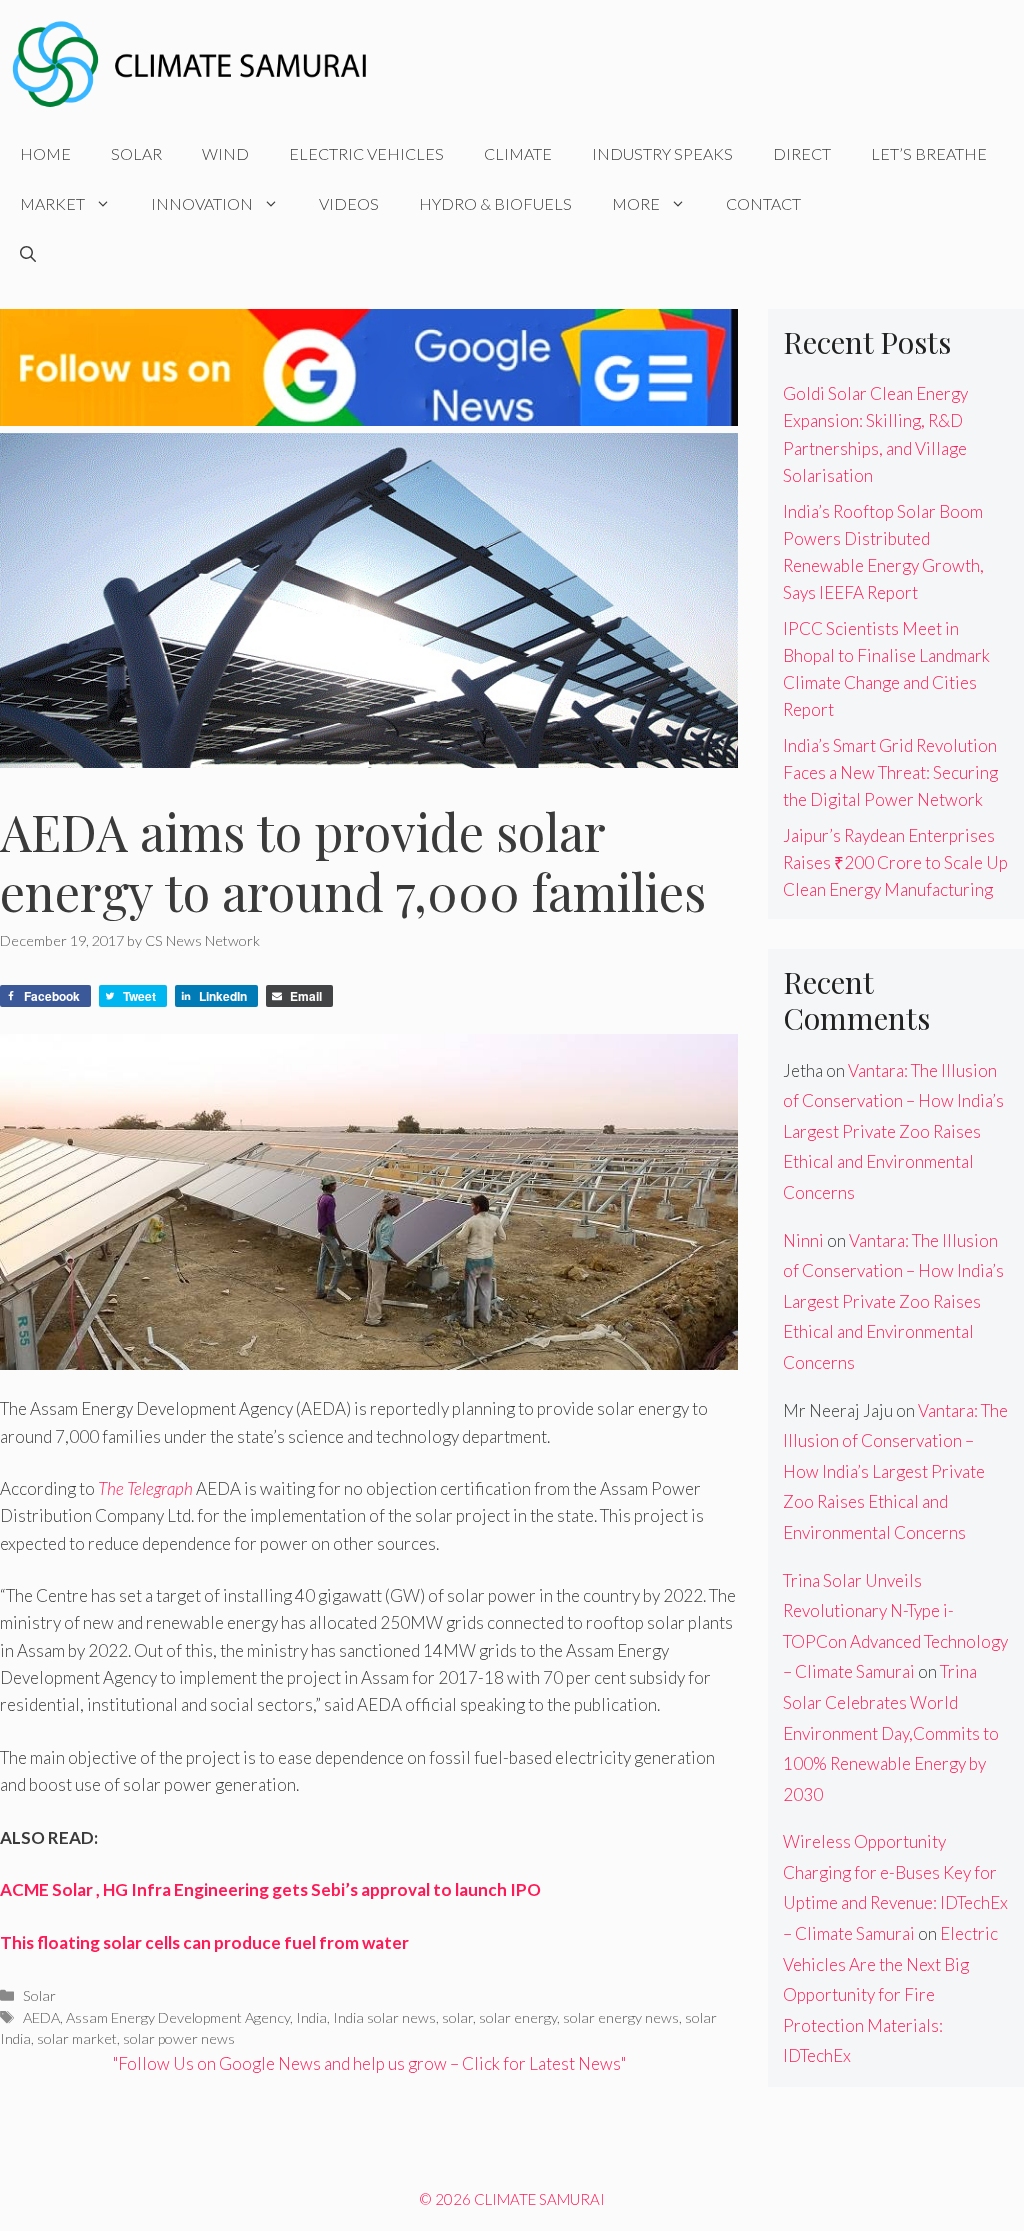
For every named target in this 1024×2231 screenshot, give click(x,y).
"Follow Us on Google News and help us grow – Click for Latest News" (369, 2063)
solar (457, 2017)
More (636, 203)
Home (45, 153)
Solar (136, 153)
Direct (802, 153)
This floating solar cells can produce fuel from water (204, 1942)
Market (52, 203)
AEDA (41, 2017)
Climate (518, 153)
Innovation (202, 203)
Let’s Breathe (929, 153)
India (311, 2017)
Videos (349, 203)
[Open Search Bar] (28, 254)
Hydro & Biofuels (495, 203)
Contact (763, 203)
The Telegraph (145, 1488)
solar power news (179, 2038)
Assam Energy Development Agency (178, 2017)
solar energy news (621, 2017)
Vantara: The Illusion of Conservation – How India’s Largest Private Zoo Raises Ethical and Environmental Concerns (893, 1131)
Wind (225, 153)
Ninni (803, 1240)
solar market (77, 2038)
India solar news (384, 2017)
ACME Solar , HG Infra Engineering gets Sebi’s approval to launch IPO (270, 1889)
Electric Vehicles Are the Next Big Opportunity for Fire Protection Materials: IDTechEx (890, 1994)
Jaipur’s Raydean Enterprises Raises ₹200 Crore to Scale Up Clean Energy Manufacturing (895, 862)
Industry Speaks (662, 153)
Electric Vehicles (366, 153)
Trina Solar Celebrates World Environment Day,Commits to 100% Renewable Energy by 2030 (891, 1732)
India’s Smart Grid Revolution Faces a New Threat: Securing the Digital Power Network (890, 772)
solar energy (518, 2017)
